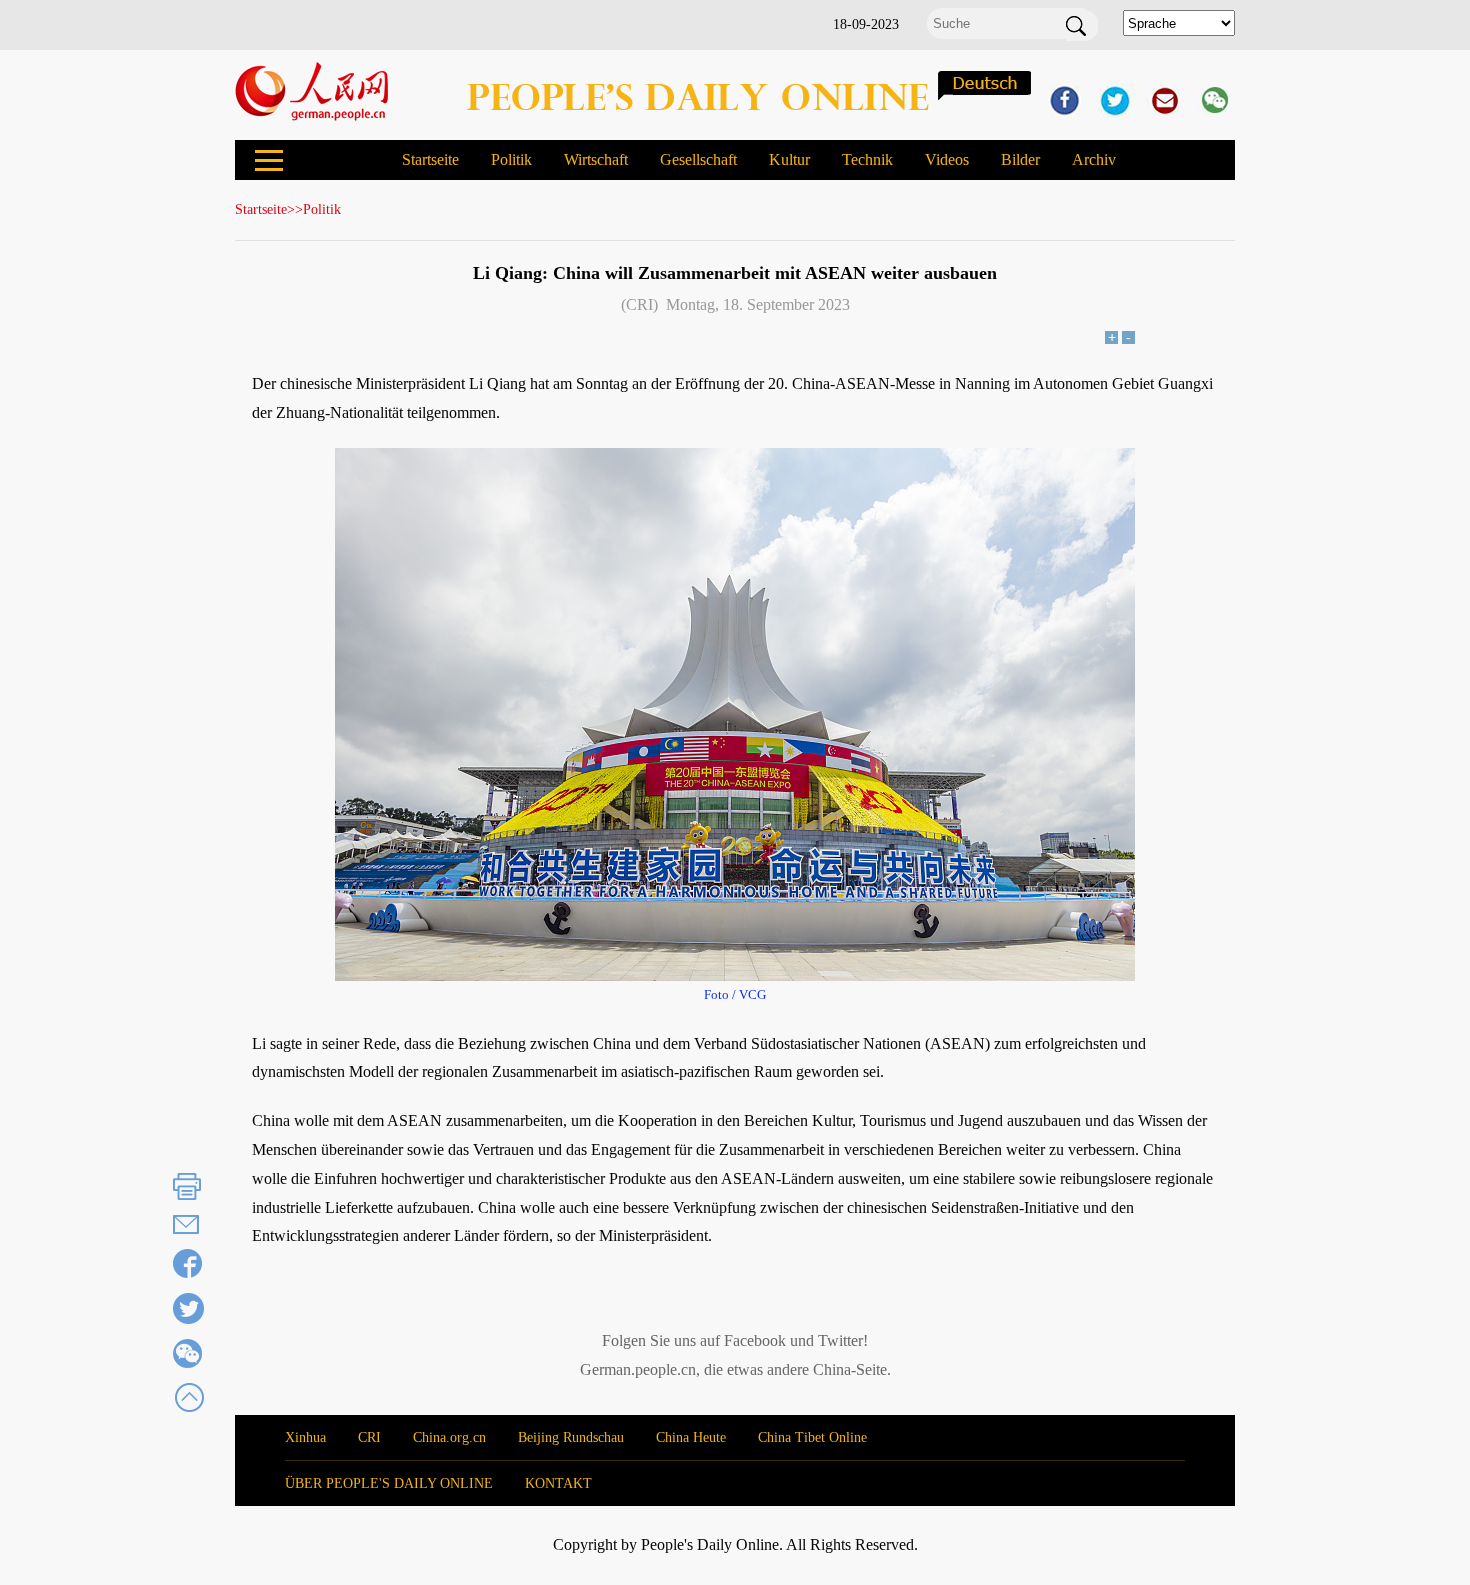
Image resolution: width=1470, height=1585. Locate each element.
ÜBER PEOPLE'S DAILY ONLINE (389, 1483)
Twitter (840, 1340)
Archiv (1094, 159)
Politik (511, 159)
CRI (369, 1437)
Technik (867, 159)
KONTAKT (558, 1483)
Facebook (755, 1340)
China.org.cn (449, 1437)
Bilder (1020, 159)
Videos (947, 159)
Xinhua (305, 1437)
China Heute (691, 1437)
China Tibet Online (812, 1437)
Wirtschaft (596, 159)
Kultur (789, 159)
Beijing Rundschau (571, 1437)
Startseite (430, 159)
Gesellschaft (698, 159)
